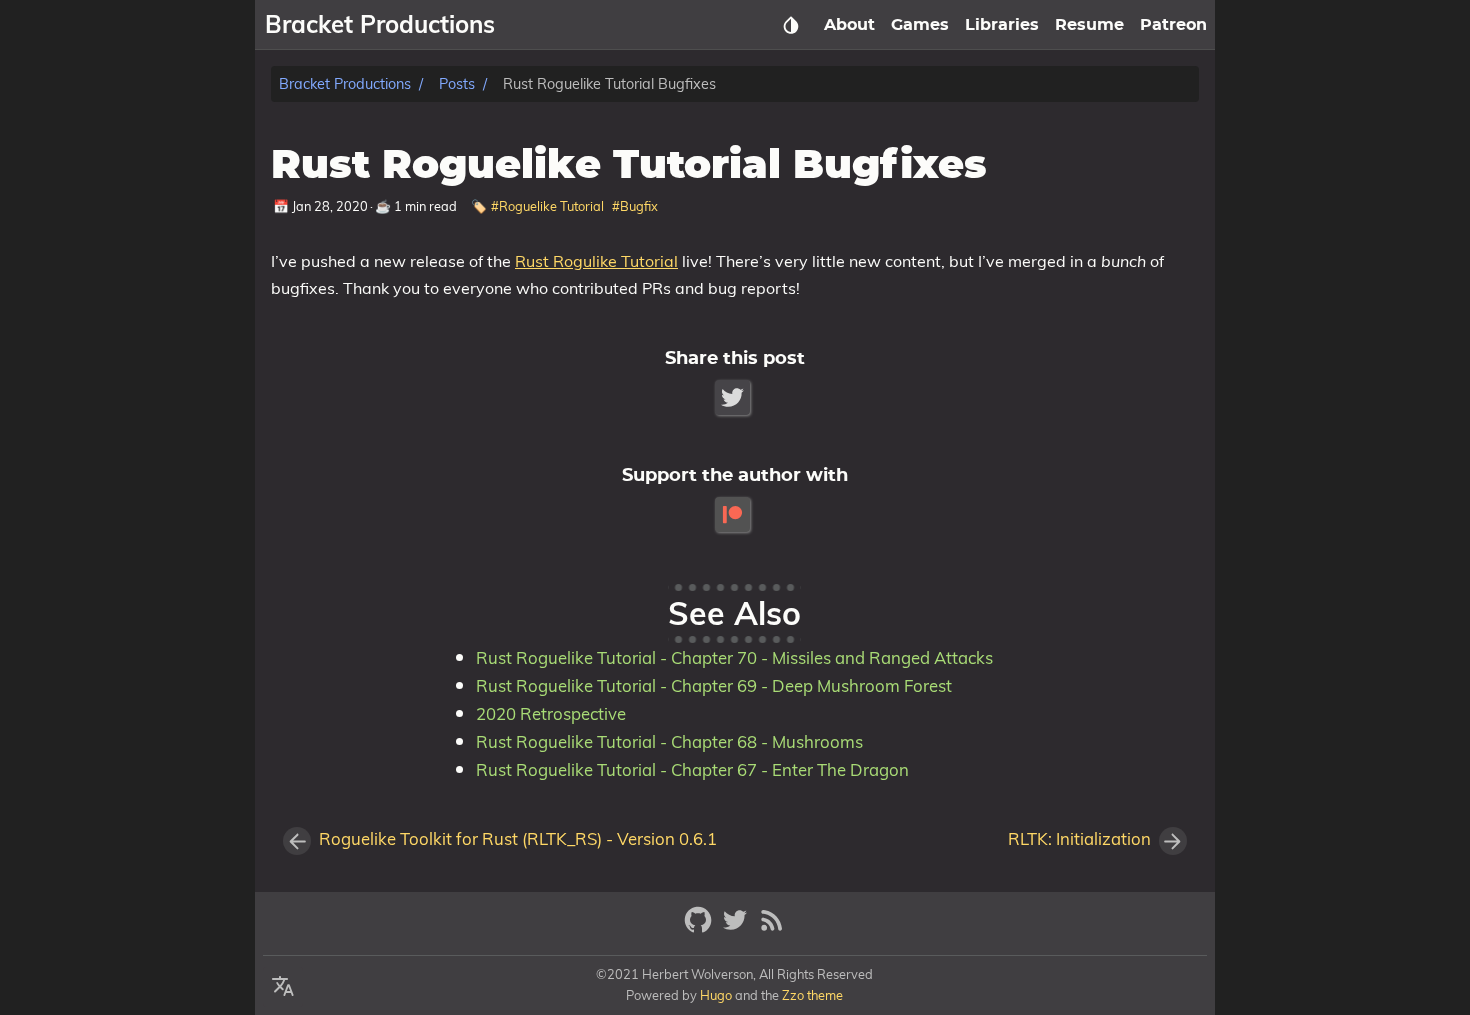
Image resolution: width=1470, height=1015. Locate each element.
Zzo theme (812, 995)
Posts (457, 84)
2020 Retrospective (551, 713)
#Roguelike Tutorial (547, 206)
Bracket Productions (345, 84)
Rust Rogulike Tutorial (596, 261)
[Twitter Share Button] (734, 397)
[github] (700, 928)
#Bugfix (635, 206)
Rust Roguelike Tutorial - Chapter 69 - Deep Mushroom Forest (714, 685)
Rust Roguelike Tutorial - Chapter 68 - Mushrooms (669, 741)
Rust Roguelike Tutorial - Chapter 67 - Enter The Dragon (692, 769)
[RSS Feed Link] (772, 928)
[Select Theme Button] (791, 25)
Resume (1089, 25)
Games (920, 25)
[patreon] (734, 514)
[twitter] (737, 928)
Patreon (1173, 25)
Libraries (1002, 25)
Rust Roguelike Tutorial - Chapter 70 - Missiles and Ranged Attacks (734, 657)
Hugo (716, 995)
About (849, 25)
